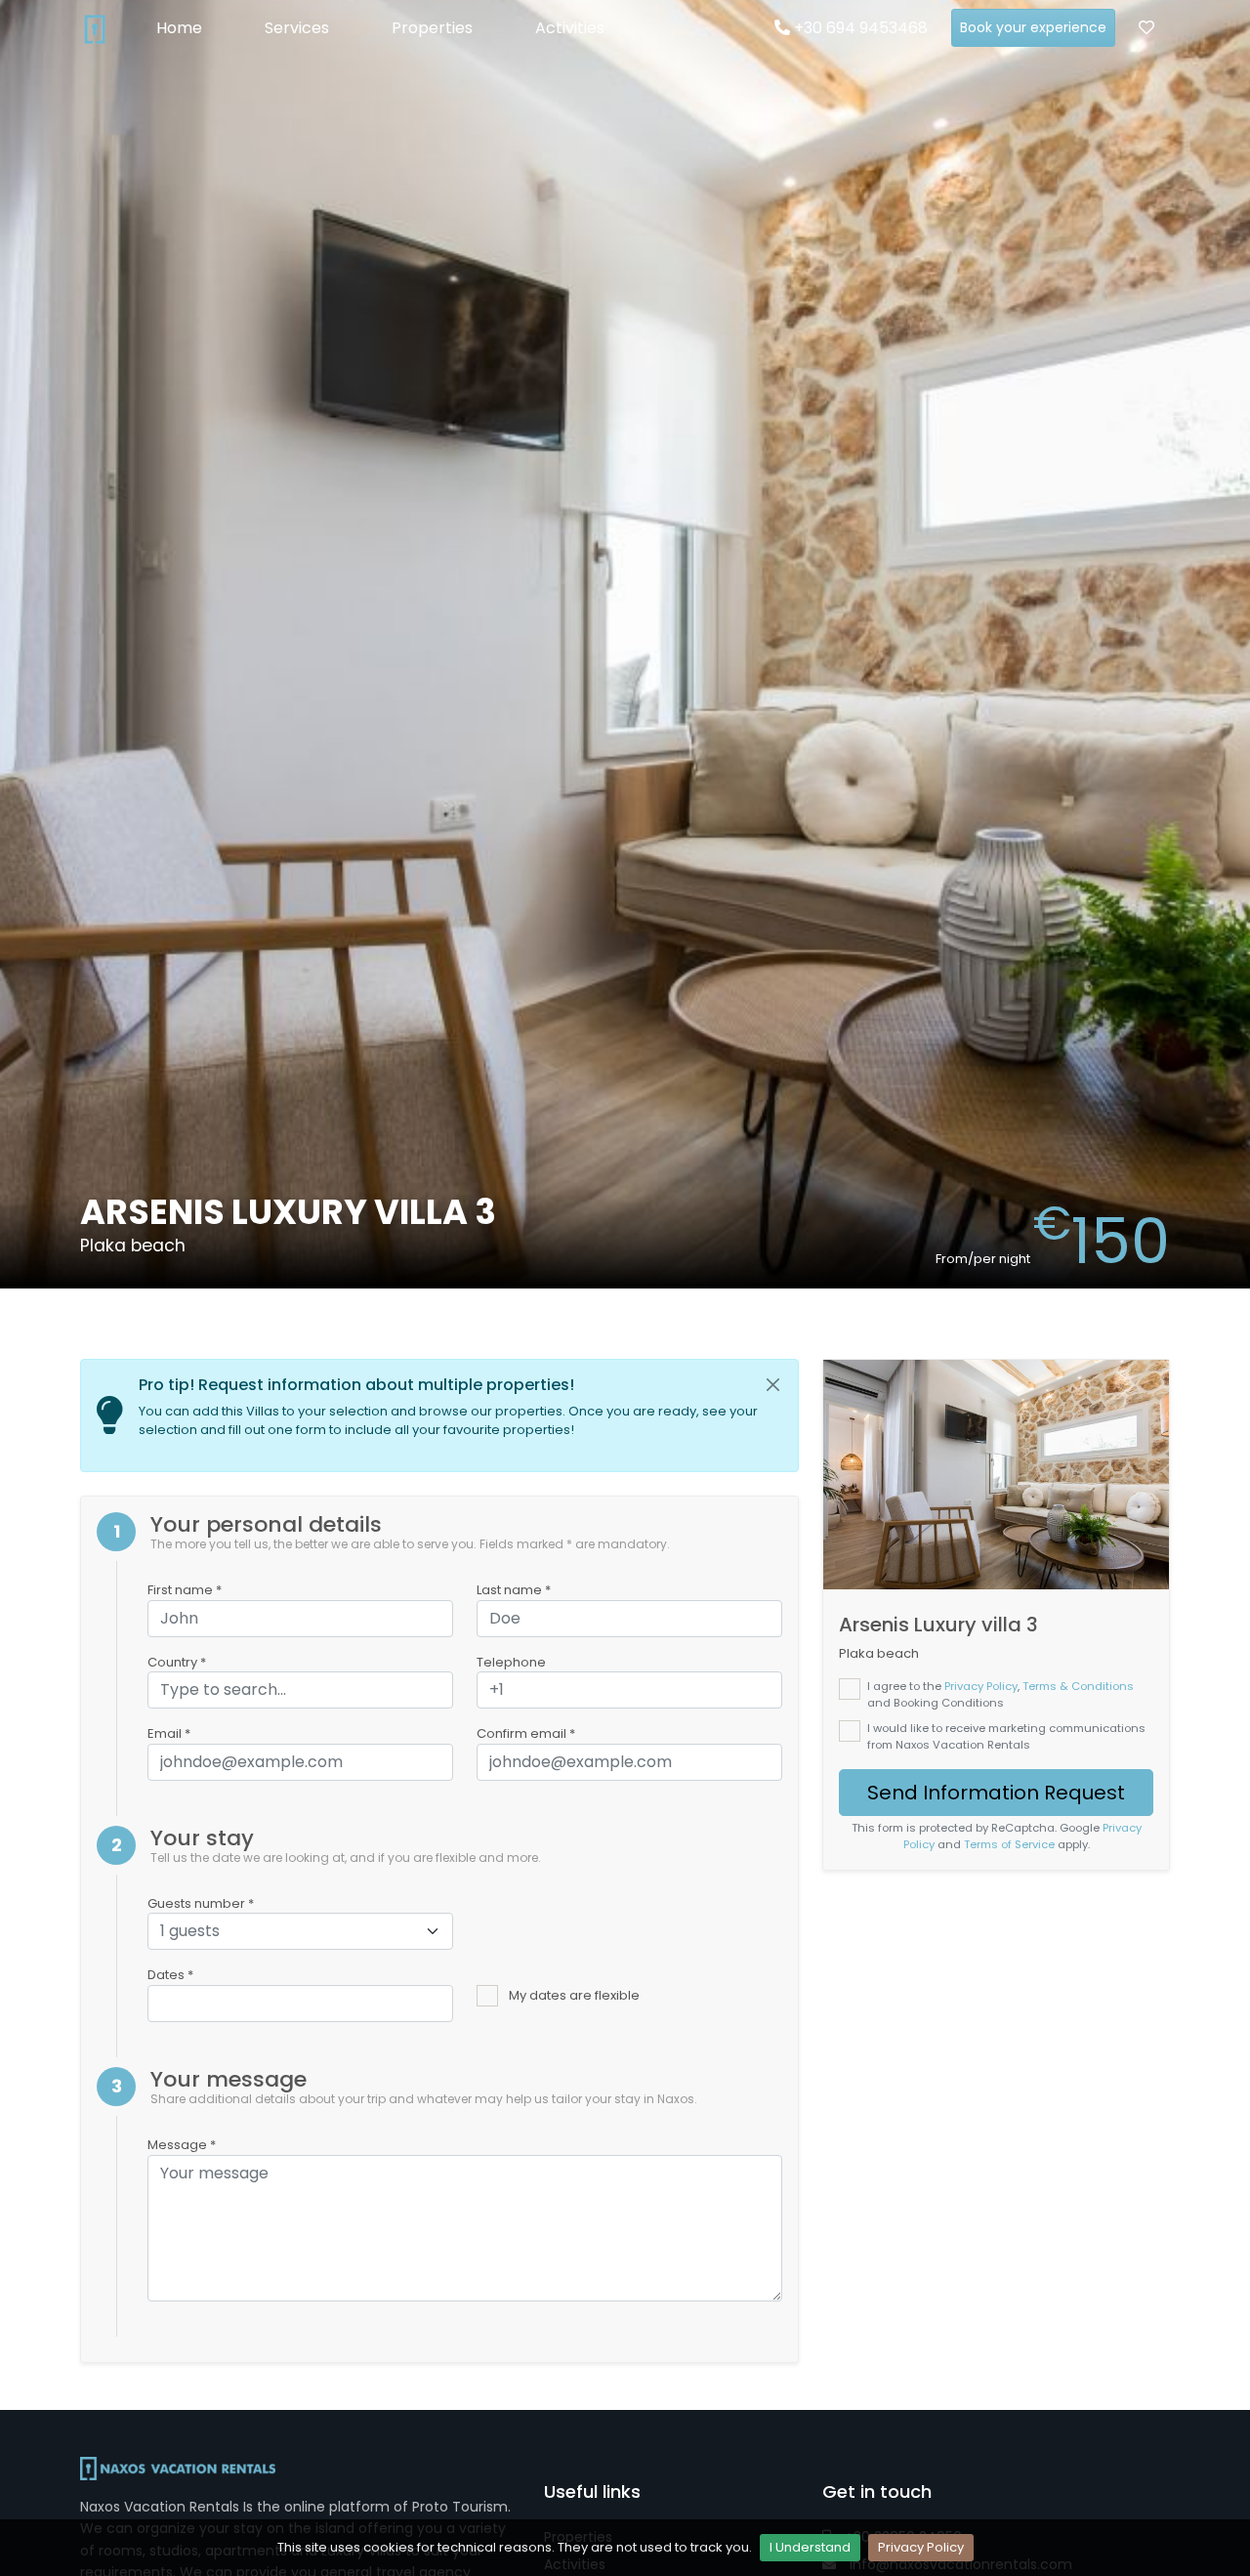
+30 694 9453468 (859, 28)
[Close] (773, 1385)
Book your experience (1033, 27)
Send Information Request (996, 1793)
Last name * (514, 1590)
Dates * (170, 1975)
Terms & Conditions (1078, 1686)
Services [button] (297, 28)
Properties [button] (432, 28)
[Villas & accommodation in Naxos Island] (95, 28)
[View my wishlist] (1146, 28)
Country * (177, 1662)
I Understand (810, 2547)
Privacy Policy (921, 2547)
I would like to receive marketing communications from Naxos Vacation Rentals (1006, 1736)
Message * (182, 2145)
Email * (169, 1733)
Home (179, 28)
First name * (185, 1590)
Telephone (511, 1662)
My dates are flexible (574, 1995)
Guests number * (201, 1903)
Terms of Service (1009, 1844)
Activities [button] (570, 28)
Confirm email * (526, 1733)
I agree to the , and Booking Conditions (1000, 1694)
